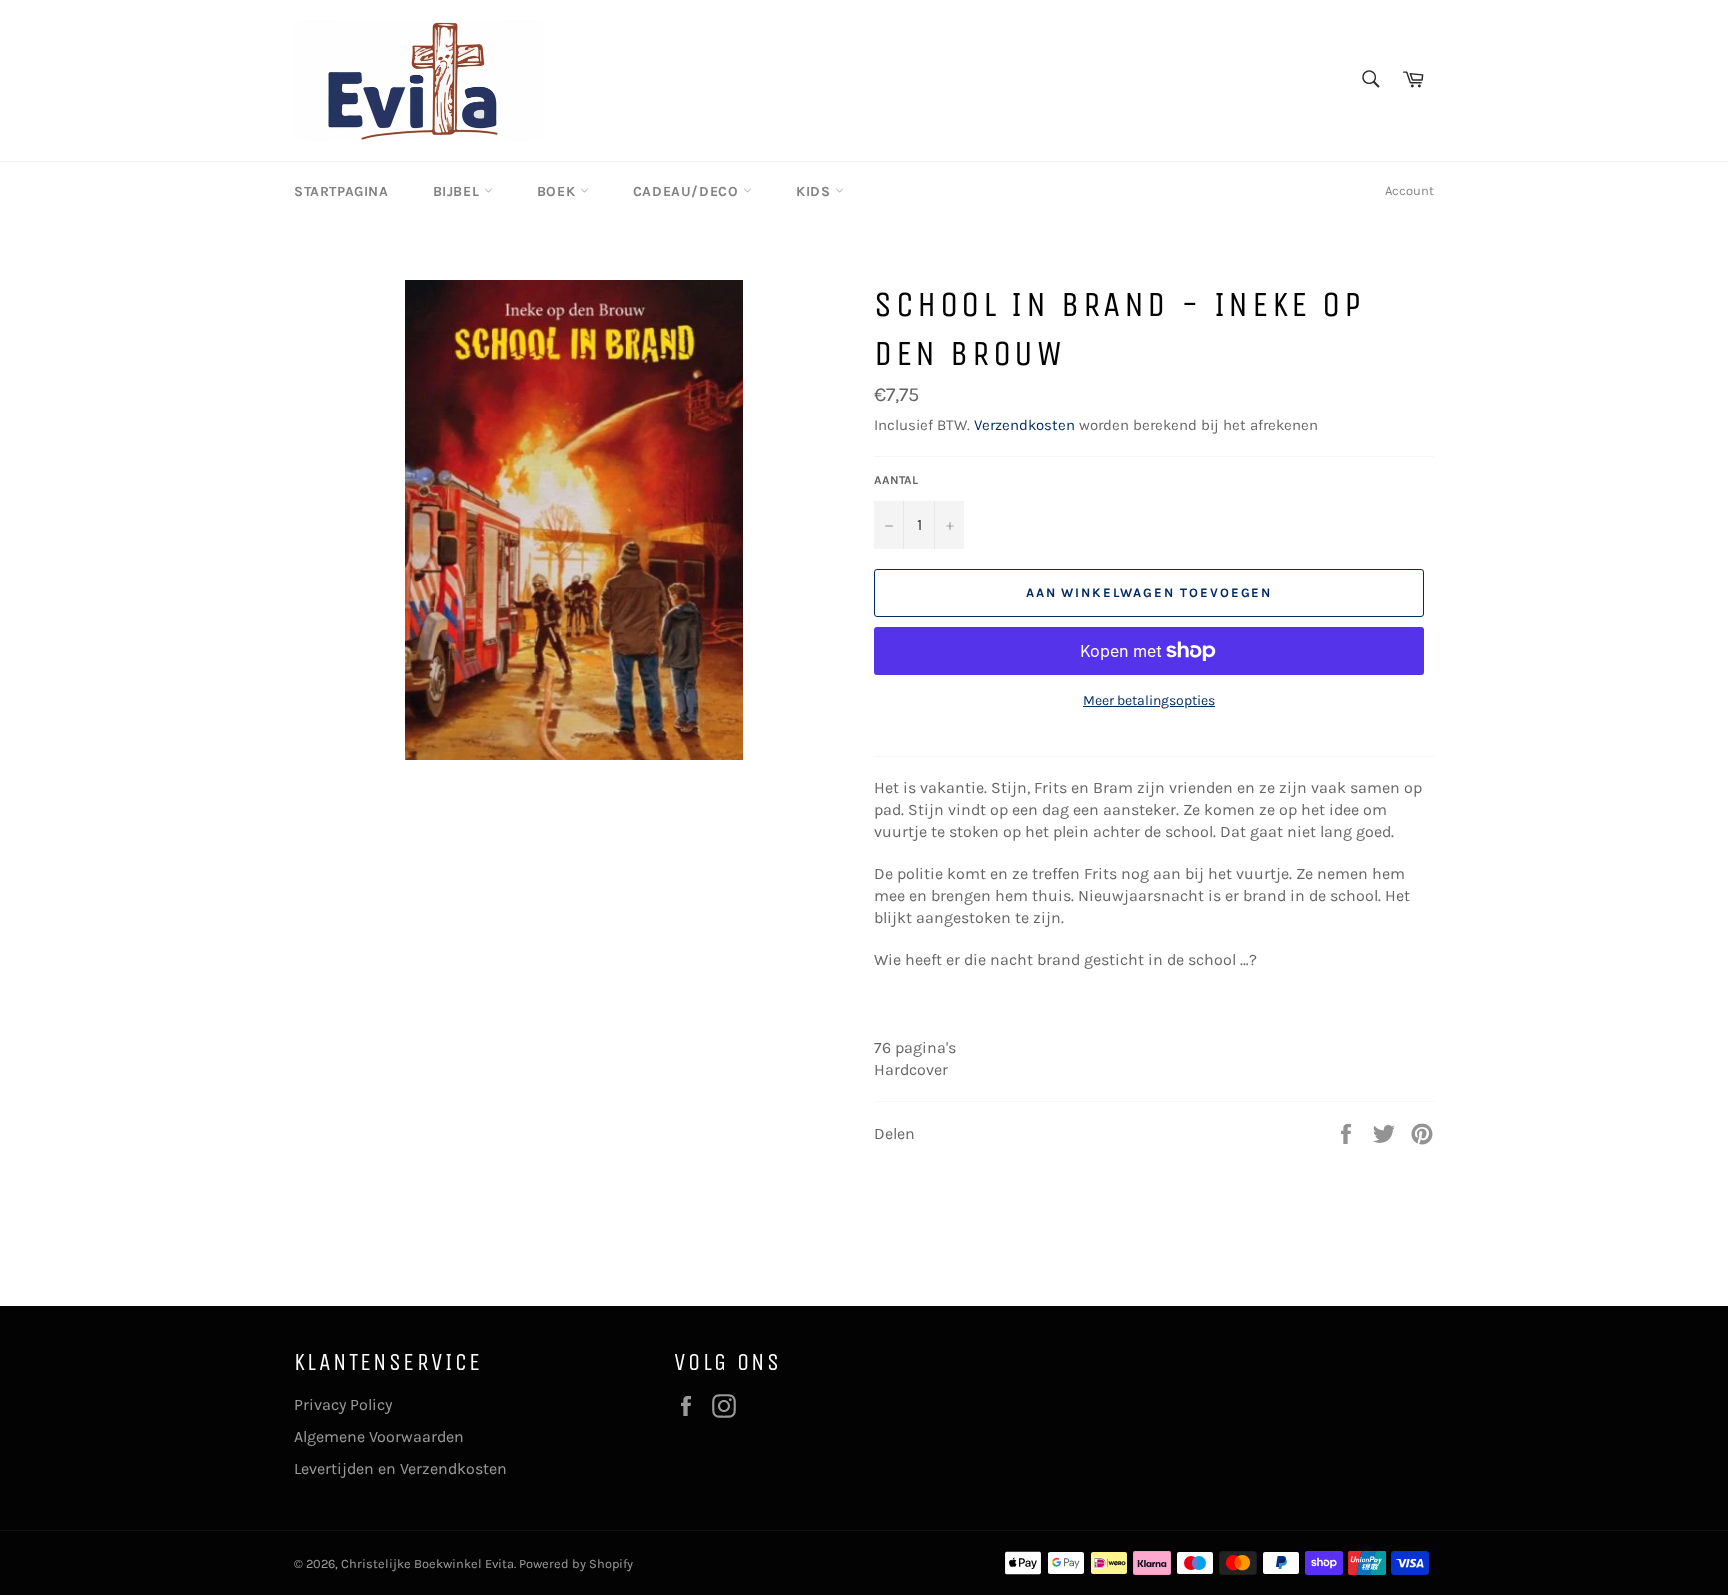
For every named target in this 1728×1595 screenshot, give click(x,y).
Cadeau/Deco (688, 191)
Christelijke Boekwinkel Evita (427, 1563)
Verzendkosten (1024, 425)
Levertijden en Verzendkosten (400, 1468)
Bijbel (458, 191)
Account (1409, 190)
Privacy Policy (343, 1404)
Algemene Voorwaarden (379, 1436)
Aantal (896, 480)
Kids (815, 191)
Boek (558, 191)
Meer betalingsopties (1149, 700)
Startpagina (341, 191)
